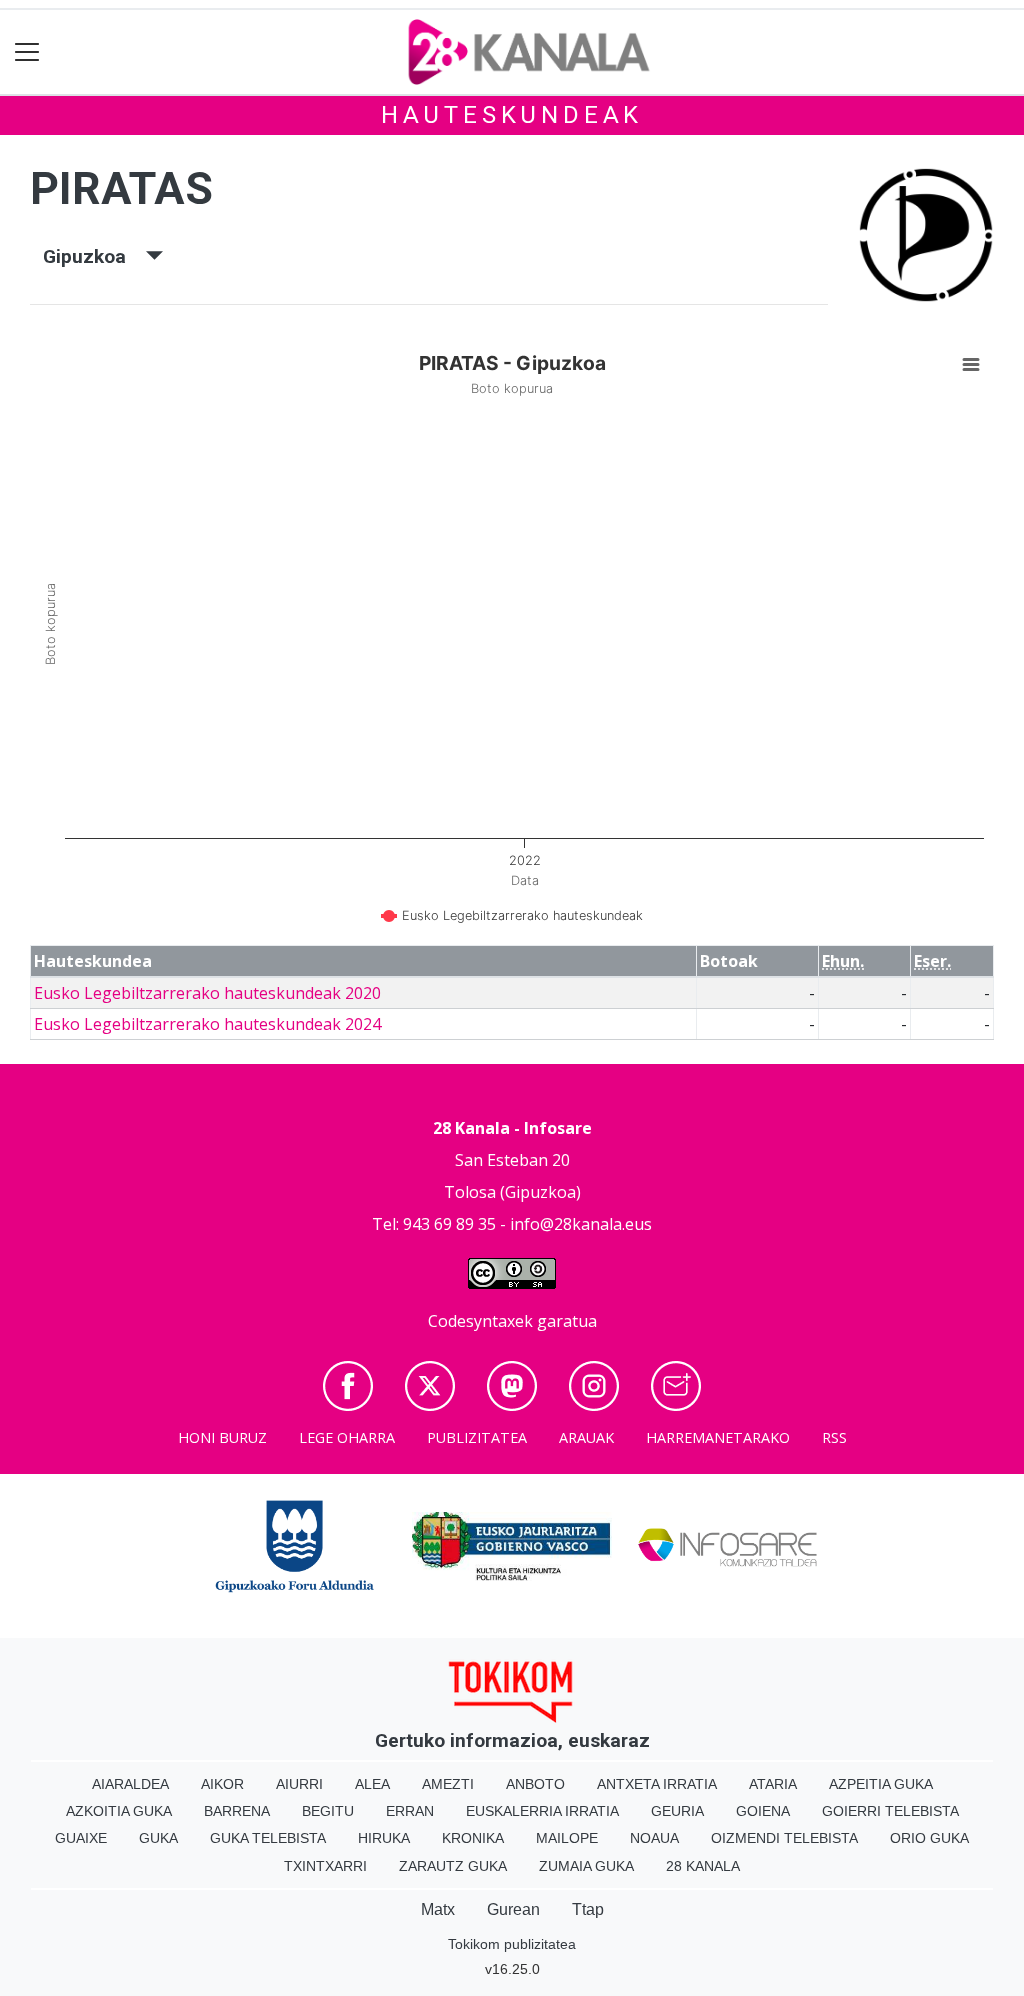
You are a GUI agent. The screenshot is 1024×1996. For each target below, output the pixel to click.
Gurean (513, 1909)
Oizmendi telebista (784, 1838)
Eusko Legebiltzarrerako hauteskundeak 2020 (207, 993)
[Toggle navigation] (27, 52)
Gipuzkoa (94, 256)
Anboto (535, 1784)
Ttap (588, 1909)
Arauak (586, 1437)
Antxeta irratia (657, 1784)
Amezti (448, 1784)
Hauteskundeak (512, 115)
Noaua (654, 1838)
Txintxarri (325, 1866)
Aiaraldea (130, 1784)
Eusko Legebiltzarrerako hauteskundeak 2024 (207, 1024)
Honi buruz (222, 1437)
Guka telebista (268, 1838)
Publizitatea (477, 1437)
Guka (158, 1838)
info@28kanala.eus (581, 1224)
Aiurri (299, 1784)
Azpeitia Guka (881, 1784)
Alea (372, 1784)
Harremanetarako (718, 1437)
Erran (410, 1811)
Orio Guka (929, 1838)
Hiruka (384, 1838)
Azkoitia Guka (119, 1811)
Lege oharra (347, 1437)
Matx (438, 1909)
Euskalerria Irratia (542, 1811)
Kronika (473, 1838)
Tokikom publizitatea (512, 1944)
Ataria (773, 1784)
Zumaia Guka (586, 1866)
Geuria (677, 1811)
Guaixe (81, 1838)
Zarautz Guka (453, 1866)
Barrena (237, 1811)
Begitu (328, 1811)
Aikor (222, 1784)
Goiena (763, 1811)
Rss (834, 1437)
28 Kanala (703, 1866)
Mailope (567, 1838)
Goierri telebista (890, 1811)
